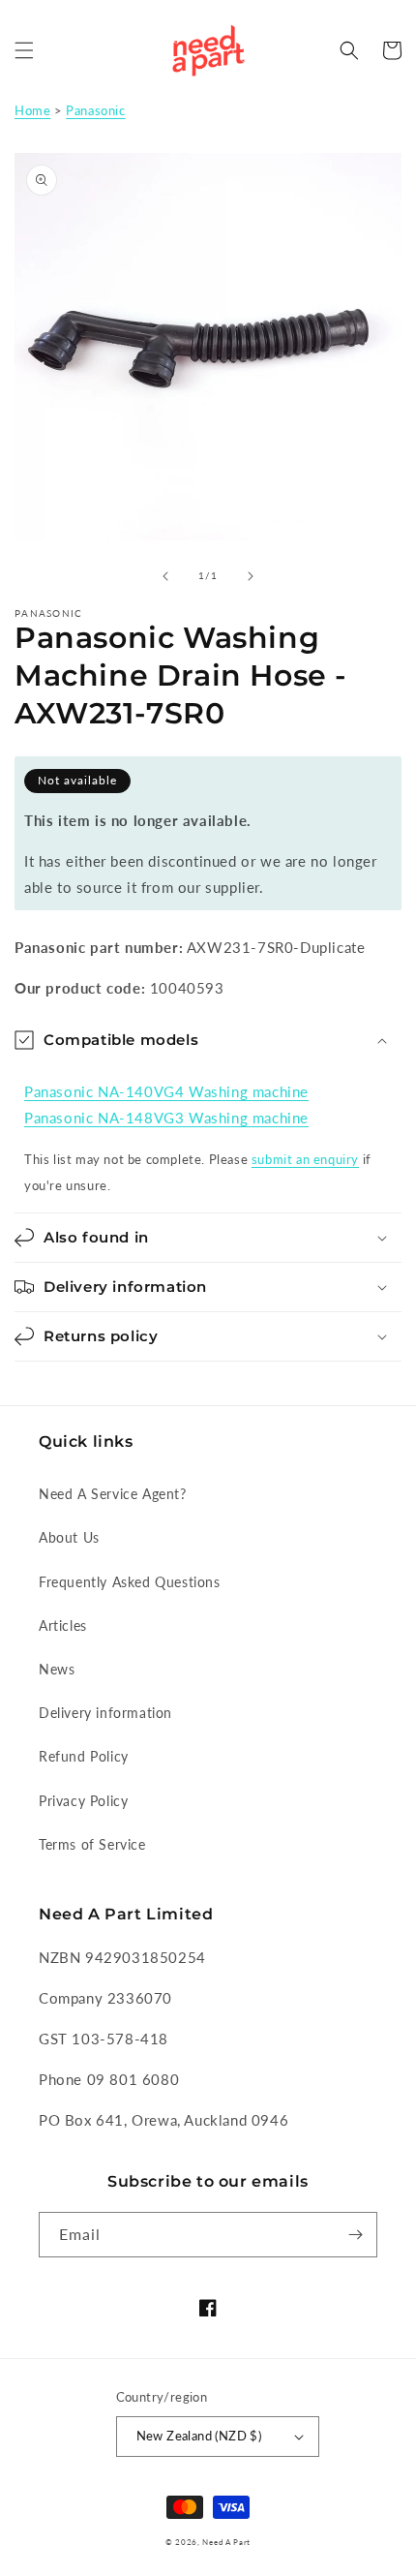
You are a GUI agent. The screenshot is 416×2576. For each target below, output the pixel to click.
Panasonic (95, 110)
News (57, 1669)
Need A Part (226, 2542)
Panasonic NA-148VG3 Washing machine (166, 1118)
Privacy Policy (83, 1801)
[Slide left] (165, 576)
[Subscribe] (355, 2235)
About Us (69, 1537)
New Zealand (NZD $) (199, 2436)
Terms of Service (92, 1844)
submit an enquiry (305, 1160)
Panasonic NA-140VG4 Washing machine (166, 1091)
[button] (24, 50)
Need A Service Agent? (113, 1494)
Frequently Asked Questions (130, 1582)
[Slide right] (251, 576)
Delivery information (105, 1713)
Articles (63, 1625)
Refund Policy (84, 1756)
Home (32, 110)
